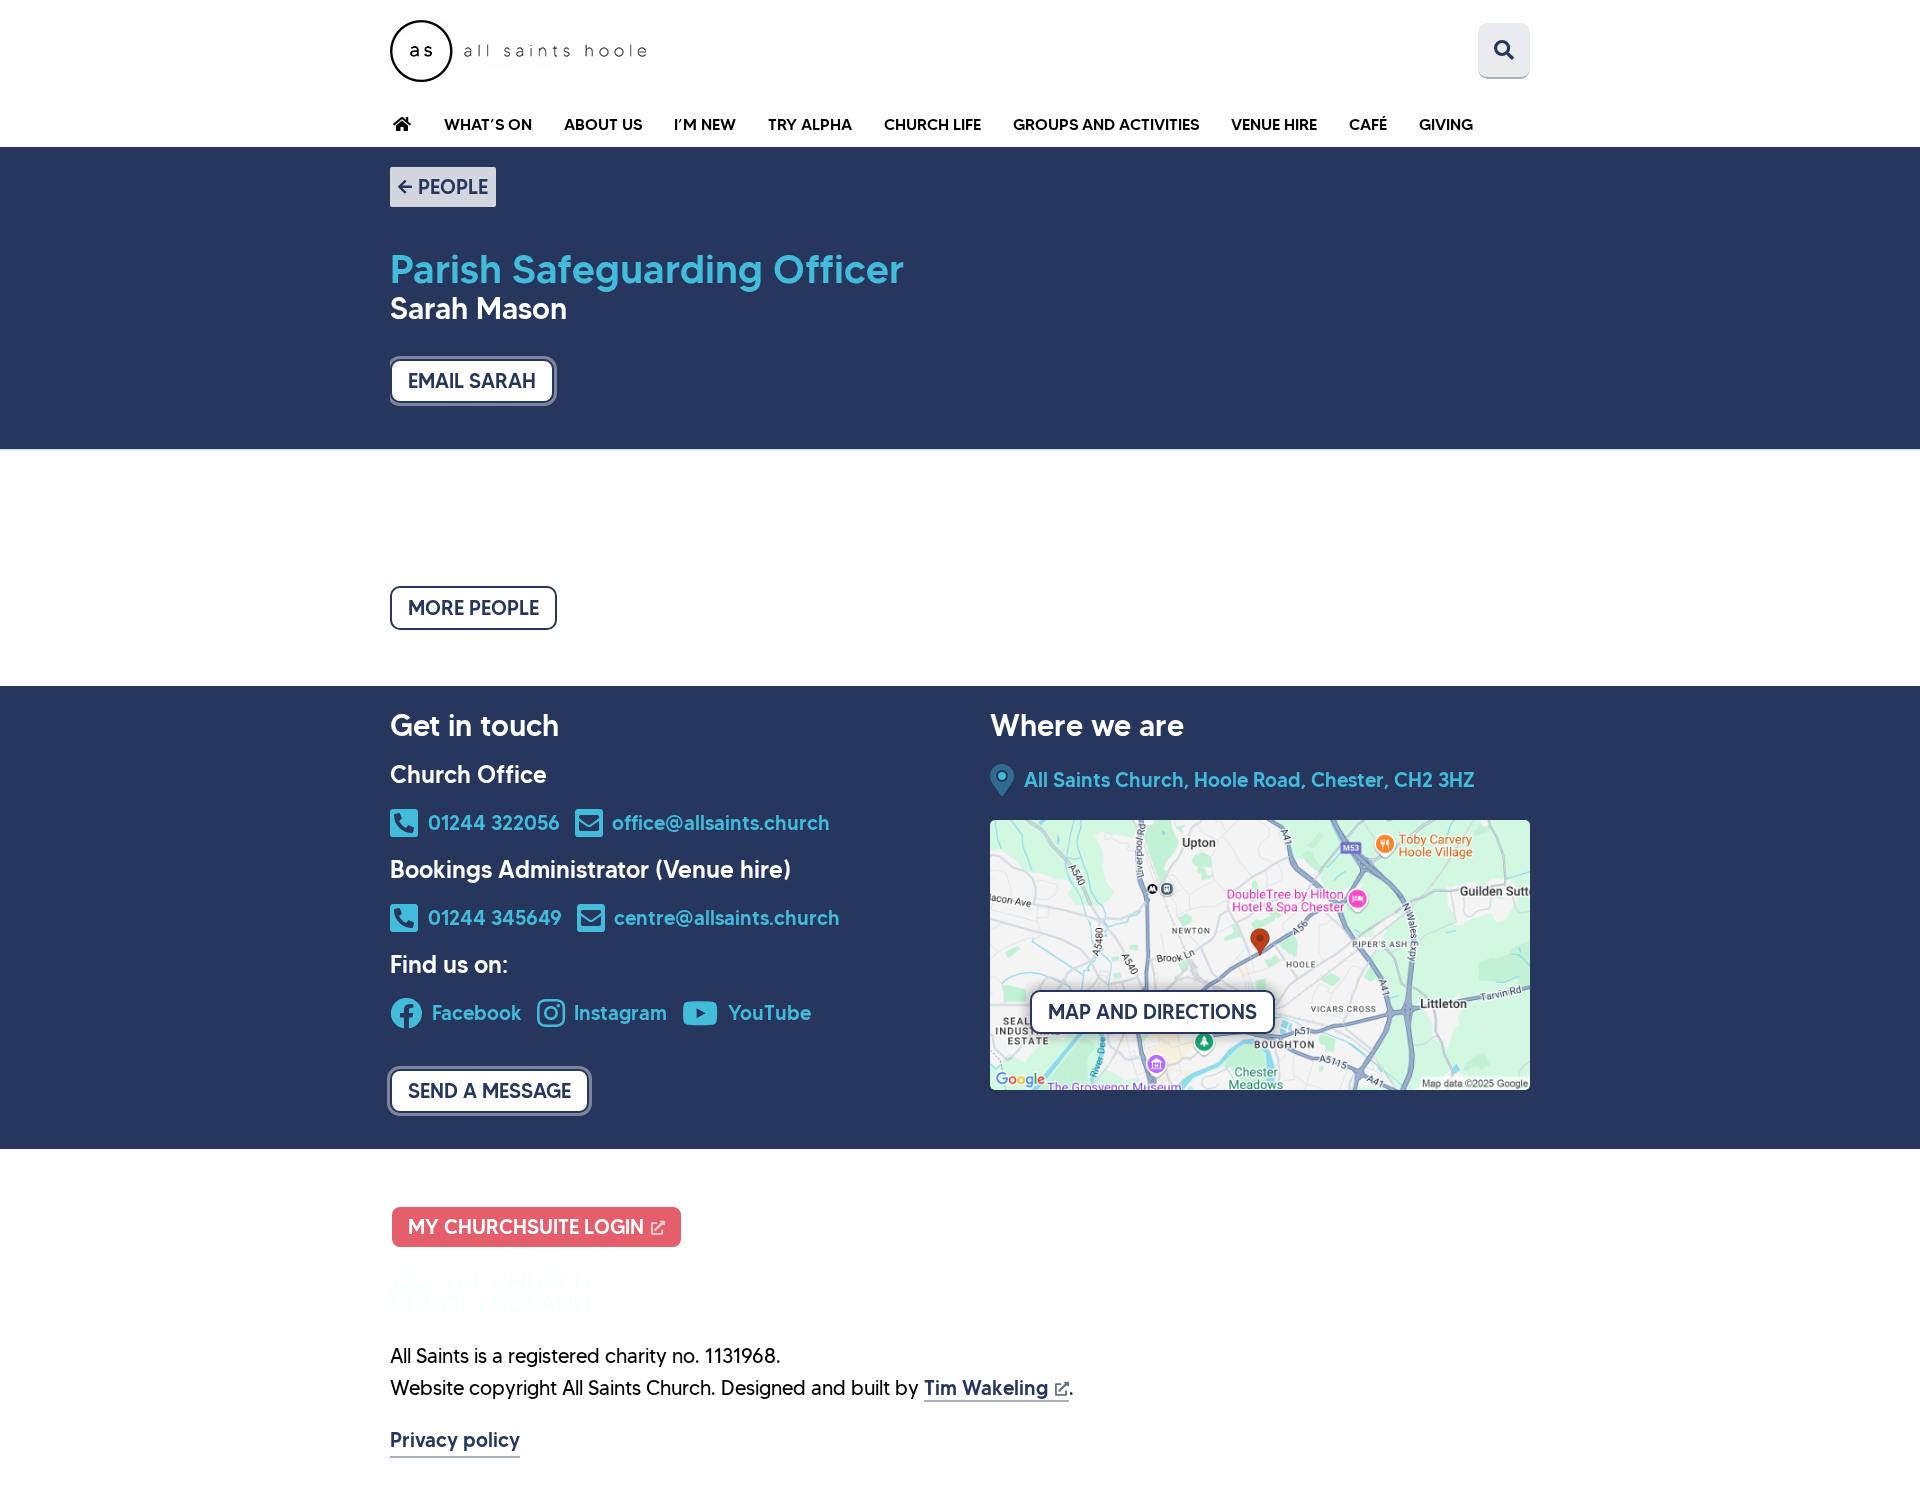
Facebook (477, 1013)
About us (603, 124)
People (453, 187)
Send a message (489, 1091)
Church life (932, 124)
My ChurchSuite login (526, 1227)
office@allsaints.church (721, 823)
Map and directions (1152, 1012)
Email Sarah (472, 381)
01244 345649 (495, 918)
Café (1368, 124)
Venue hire (1274, 124)
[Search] (1504, 51)
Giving (1446, 124)
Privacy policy (455, 1440)
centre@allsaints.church (727, 918)
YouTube (769, 1013)
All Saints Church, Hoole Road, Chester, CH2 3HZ (1249, 780)
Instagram (620, 1013)
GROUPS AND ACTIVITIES (1106, 124)
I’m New (705, 124)
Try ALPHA (810, 124)
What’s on (488, 124)
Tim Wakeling (986, 1388)
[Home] (518, 51)
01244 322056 (494, 823)
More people (473, 608)
